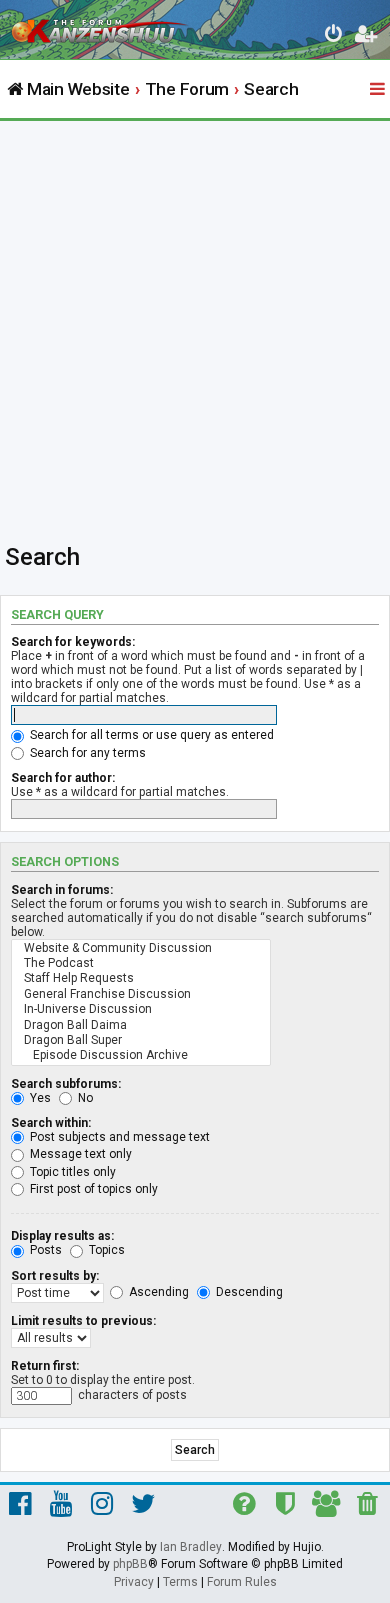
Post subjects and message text (118, 1137)
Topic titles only (71, 1172)
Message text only (79, 1154)
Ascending (157, 1292)
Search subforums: (66, 1084)
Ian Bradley (191, 1547)
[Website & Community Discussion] (141, 948)
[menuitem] (334, 36)
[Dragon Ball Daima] (141, 1025)
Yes (39, 1098)
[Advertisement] (195, 326)
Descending (248, 1292)
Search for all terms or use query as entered (150, 735)
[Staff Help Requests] (141, 978)
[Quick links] (379, 90)
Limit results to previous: (83, 1321)
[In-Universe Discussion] (141, 1009)
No (84, 1098)
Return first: (45, 1366)
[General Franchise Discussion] (141, 994)
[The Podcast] (141, 963)
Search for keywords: (73, 642)
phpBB (130, 1564)
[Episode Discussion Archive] (141, 1055)
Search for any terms (86, 753)
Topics (105, 1250)
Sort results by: (55, 1276)
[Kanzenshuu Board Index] (101, 26)
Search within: (51, 1123)
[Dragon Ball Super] (141, 1040)
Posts (44, 1250)
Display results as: (62, 1236)
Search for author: (63, 778)
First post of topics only (92, 1189)
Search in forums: (62, 890)
